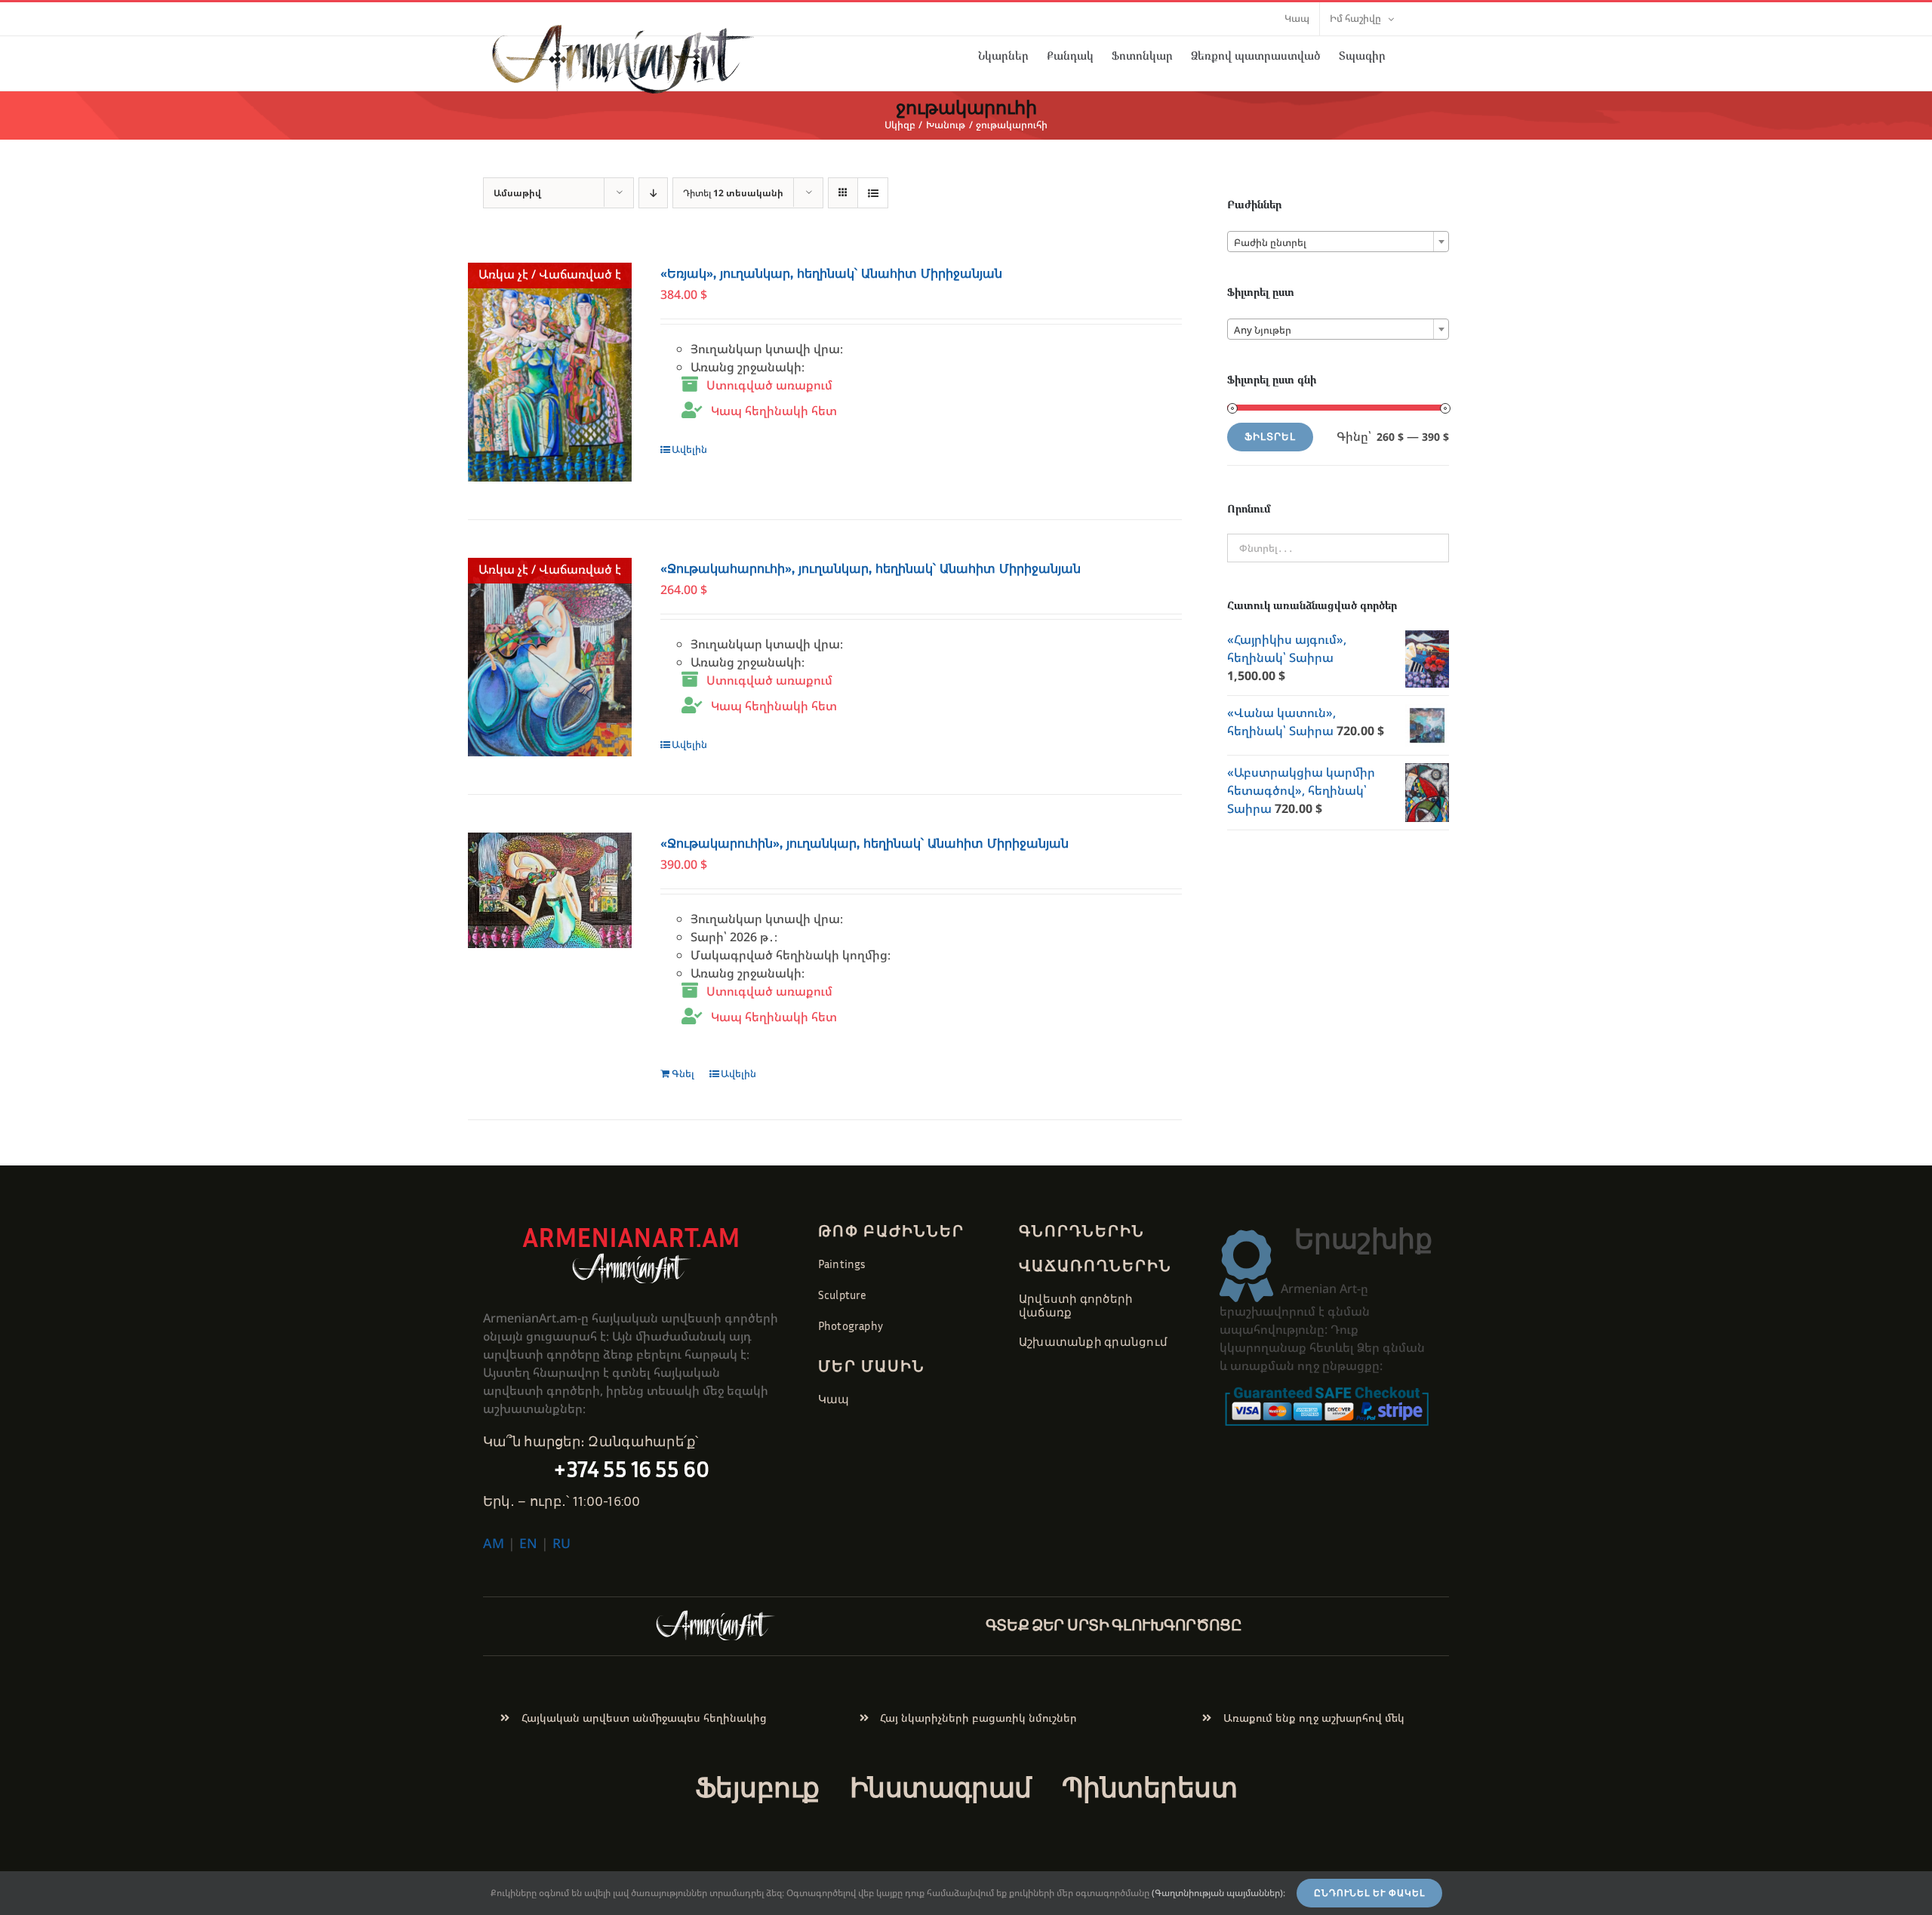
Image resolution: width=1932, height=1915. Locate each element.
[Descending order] (653, 193)
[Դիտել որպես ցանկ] (873, 193)
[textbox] (1338, 242)
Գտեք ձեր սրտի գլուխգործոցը (1114, 1624)
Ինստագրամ (941, 1787)
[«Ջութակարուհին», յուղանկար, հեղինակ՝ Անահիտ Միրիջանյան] (550, 890)
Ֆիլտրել (1270, 437)
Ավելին (689, 449)
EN (528, 1543)
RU (561, 1543)
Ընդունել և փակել (1369, 1893)
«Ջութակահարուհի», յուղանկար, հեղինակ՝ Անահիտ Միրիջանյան (871, 569)
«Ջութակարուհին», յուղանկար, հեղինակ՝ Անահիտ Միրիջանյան (864, 844)
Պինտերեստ (1149, 1787)
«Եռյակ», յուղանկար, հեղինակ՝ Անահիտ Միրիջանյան (831, 274)
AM (494, 1543)
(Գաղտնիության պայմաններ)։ (1218, 1893)
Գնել (683, 1073)
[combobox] (1338, 242)
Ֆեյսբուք (757, 1787)
